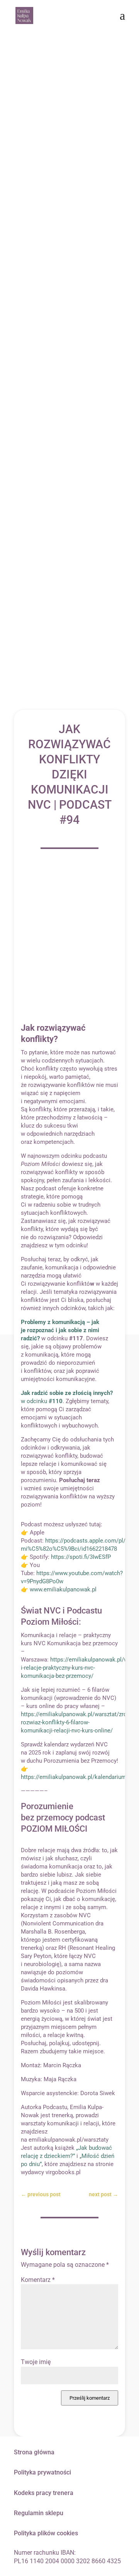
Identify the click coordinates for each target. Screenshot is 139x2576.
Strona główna (34, 2452)
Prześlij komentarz (90, 2398)
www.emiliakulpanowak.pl (63, 1589)
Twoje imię (36, 2362)
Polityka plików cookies (46, 2533)
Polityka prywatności (42, 2472)
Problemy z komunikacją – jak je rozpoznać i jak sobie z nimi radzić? (60, 1330)
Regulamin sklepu (39, 2513)
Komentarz (38, 2280)
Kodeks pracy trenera (44, 2493)
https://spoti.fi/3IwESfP (81, 1557)
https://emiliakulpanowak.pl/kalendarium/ (75, 1777)
